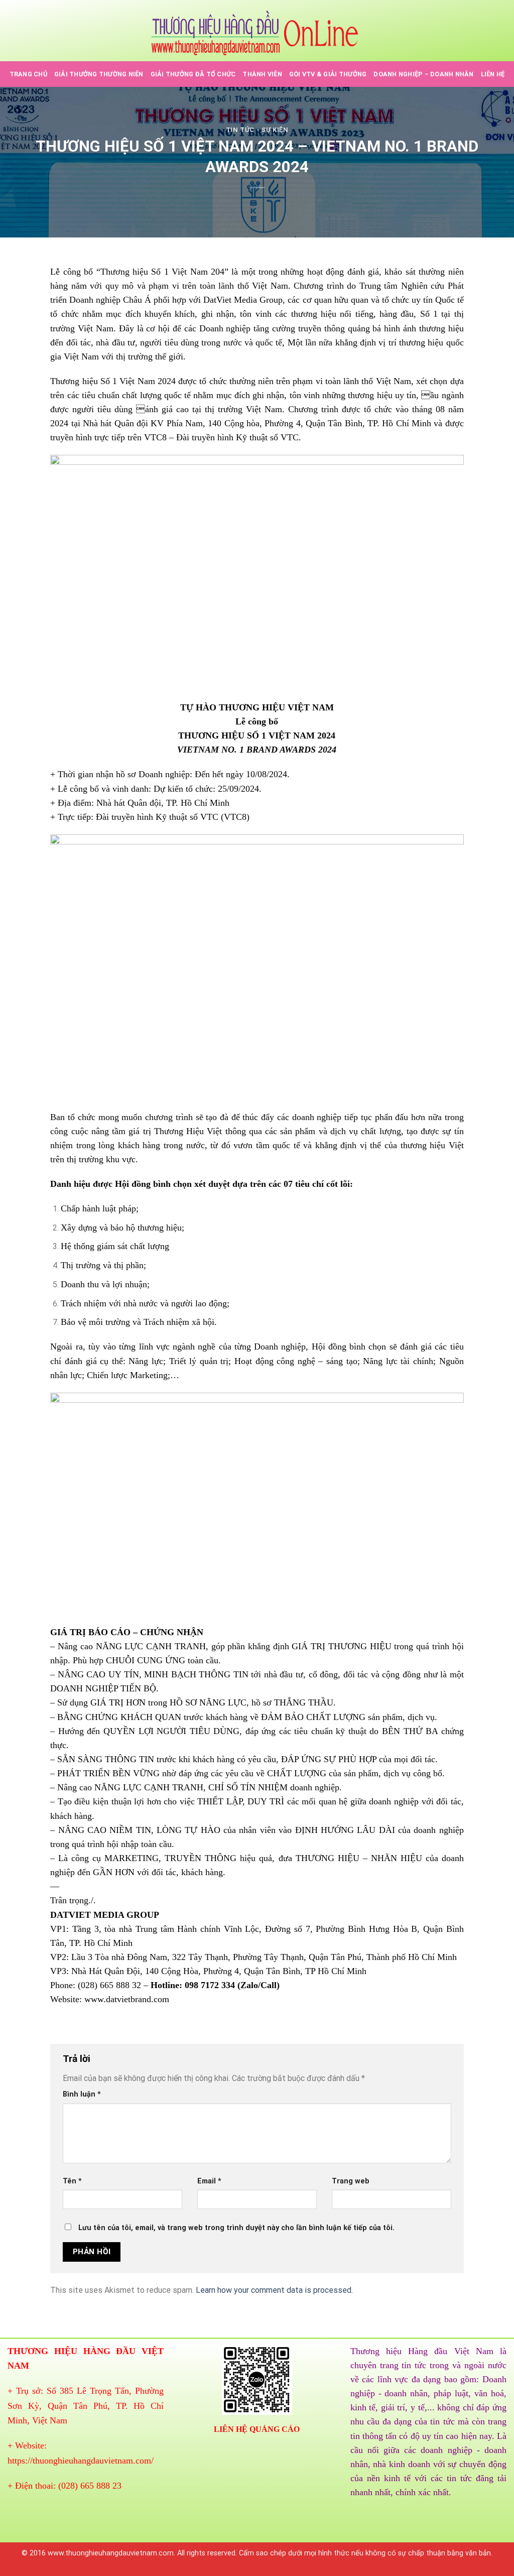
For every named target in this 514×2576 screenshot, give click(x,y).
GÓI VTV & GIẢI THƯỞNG (328, 74)
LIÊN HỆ (493, 74)
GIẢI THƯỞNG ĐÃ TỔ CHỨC (193, 74)
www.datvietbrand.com (127, 1999)
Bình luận (82, 2094)
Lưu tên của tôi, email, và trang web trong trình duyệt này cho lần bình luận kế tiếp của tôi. (236, 2228)
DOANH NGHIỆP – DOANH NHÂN (423, 74)
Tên (72, 2181)
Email (209, 2181)
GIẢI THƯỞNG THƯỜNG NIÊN (99, 74)
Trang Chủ (28, 74)
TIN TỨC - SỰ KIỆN (257, 130)
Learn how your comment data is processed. (274, 2290)
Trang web (351, 2181)
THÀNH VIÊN (262, 74)
